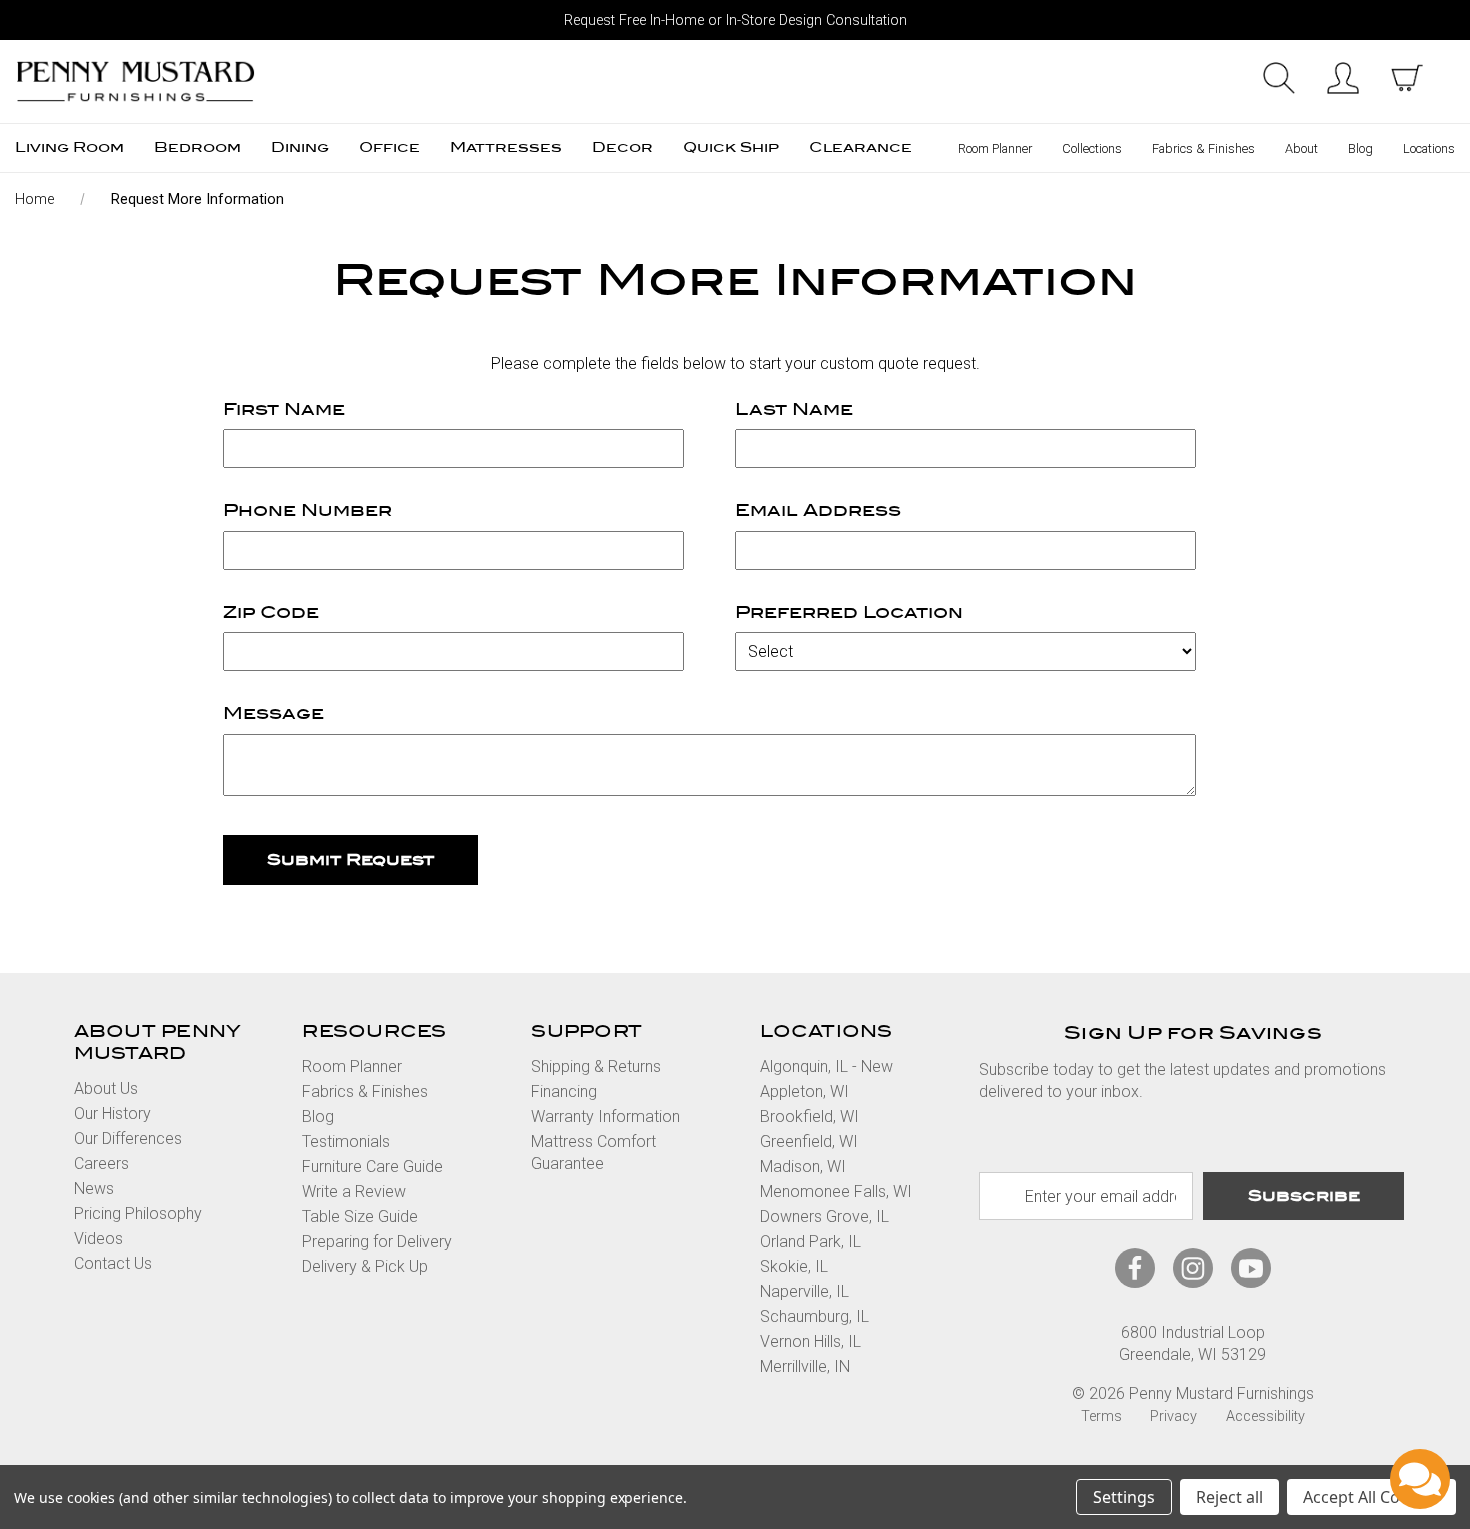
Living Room (69, 147)
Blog (1360, 148)
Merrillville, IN (805, 1366)
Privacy (1173, 1416)
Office (389, 147)
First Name (284, 409)
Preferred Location (849, 612)
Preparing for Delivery (377, 1241)
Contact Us (113, 1263)
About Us (106, 1088)
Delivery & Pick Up (365, 1266)
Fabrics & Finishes (1203, 148)
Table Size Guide (360, 1216)
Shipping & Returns (596, 1066)
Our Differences (128, 1138)
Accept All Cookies (1371, 1497)
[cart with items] (1407, 78)
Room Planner (995, 148)
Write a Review (354, 1191)
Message (273, 713)
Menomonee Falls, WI (836, 1191)
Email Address (818, 510)
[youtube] (1251, 1268)
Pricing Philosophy (138, 1213)
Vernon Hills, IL (810, 1341)
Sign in (1343, 78)
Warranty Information (605, 1116)
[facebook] (1135, 1268)
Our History (112, 1113)
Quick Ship (731, 147)
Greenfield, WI (809, 1141)
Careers (101, 1163)
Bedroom (197, 147)
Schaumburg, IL (814, 1316)
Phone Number (307, 510)
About (1301, 148)
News (94, 1188)
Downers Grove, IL (824, 1216)
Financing (564, 1091)
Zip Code (271, 612)
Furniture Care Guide (372, 1166)
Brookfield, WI (809, 1116)
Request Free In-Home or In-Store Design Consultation (735, 20)
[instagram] (1193, 1268)
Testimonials (346, 1141)
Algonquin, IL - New (826, 1066)
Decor (622, 147)
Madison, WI (803, 1166)
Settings (1124, 1497)
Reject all (1229, 1497)
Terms (1101, 1416)
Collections (1092, 148)
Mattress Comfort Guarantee (593, 1152)
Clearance (860, 147)
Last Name (794, 409)
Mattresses (506, 147)
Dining (300, 147)
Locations (1429, 148)
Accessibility (1265, 1416)
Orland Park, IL (810, 1241)
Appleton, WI (804, 1091)
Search (1279, 78)
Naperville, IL (804, 1291)
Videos (98, 1238)
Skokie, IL (794, 1266)
